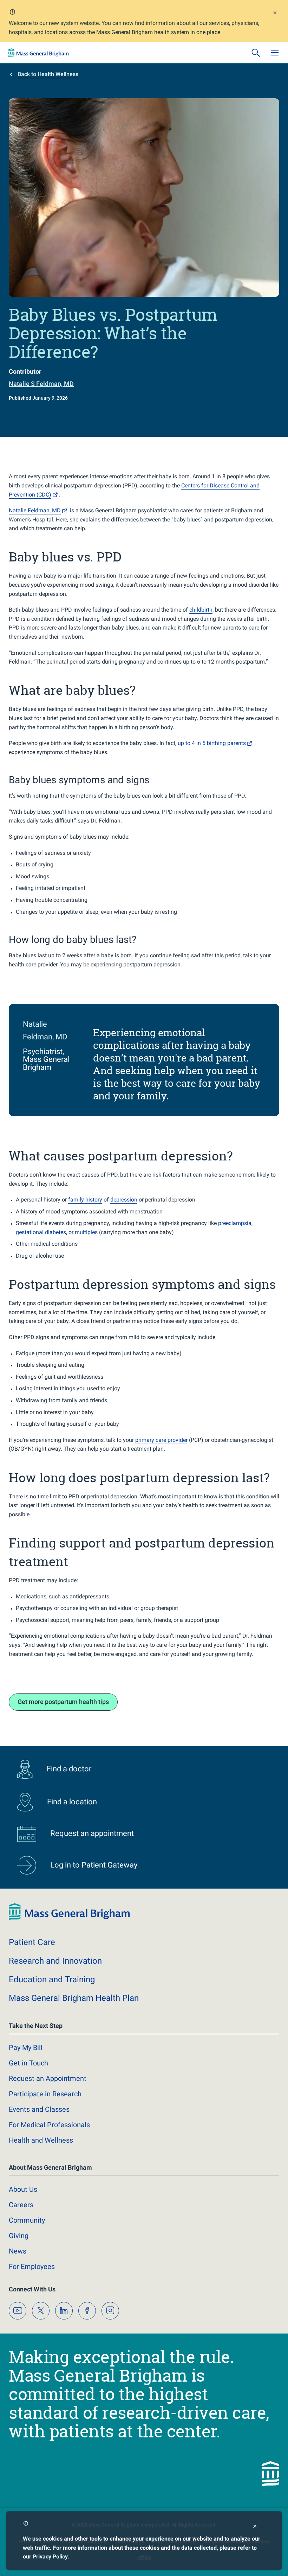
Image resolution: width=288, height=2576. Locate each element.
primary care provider (161, 1440)
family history (85, 1200)
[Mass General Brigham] (39, 53)
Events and (39, 2109)
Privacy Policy (50, 2557)
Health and (41, 2140)
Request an (48, 2078)
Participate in (45, 2094)
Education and (52, 1979)
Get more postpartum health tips (63, 1702)
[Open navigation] (275, 53)
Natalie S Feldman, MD (41, 384)
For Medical (49, 2125)
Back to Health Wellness (48, 74)
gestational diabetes (41, 1232)
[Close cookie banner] (255, 2527)
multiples (86, 1232)
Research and (55, 1961)
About (23, 2189)
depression (124, 1200)
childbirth (201, 610)
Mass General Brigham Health (74, 1998)
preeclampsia (235, 1223)
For (32, 2267)
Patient (32, 1942)
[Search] (256, 53)
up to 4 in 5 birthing (212, 743)
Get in (28, 2063)
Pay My (26, 2048)
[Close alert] (275, 14)
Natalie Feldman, (35, 510)
